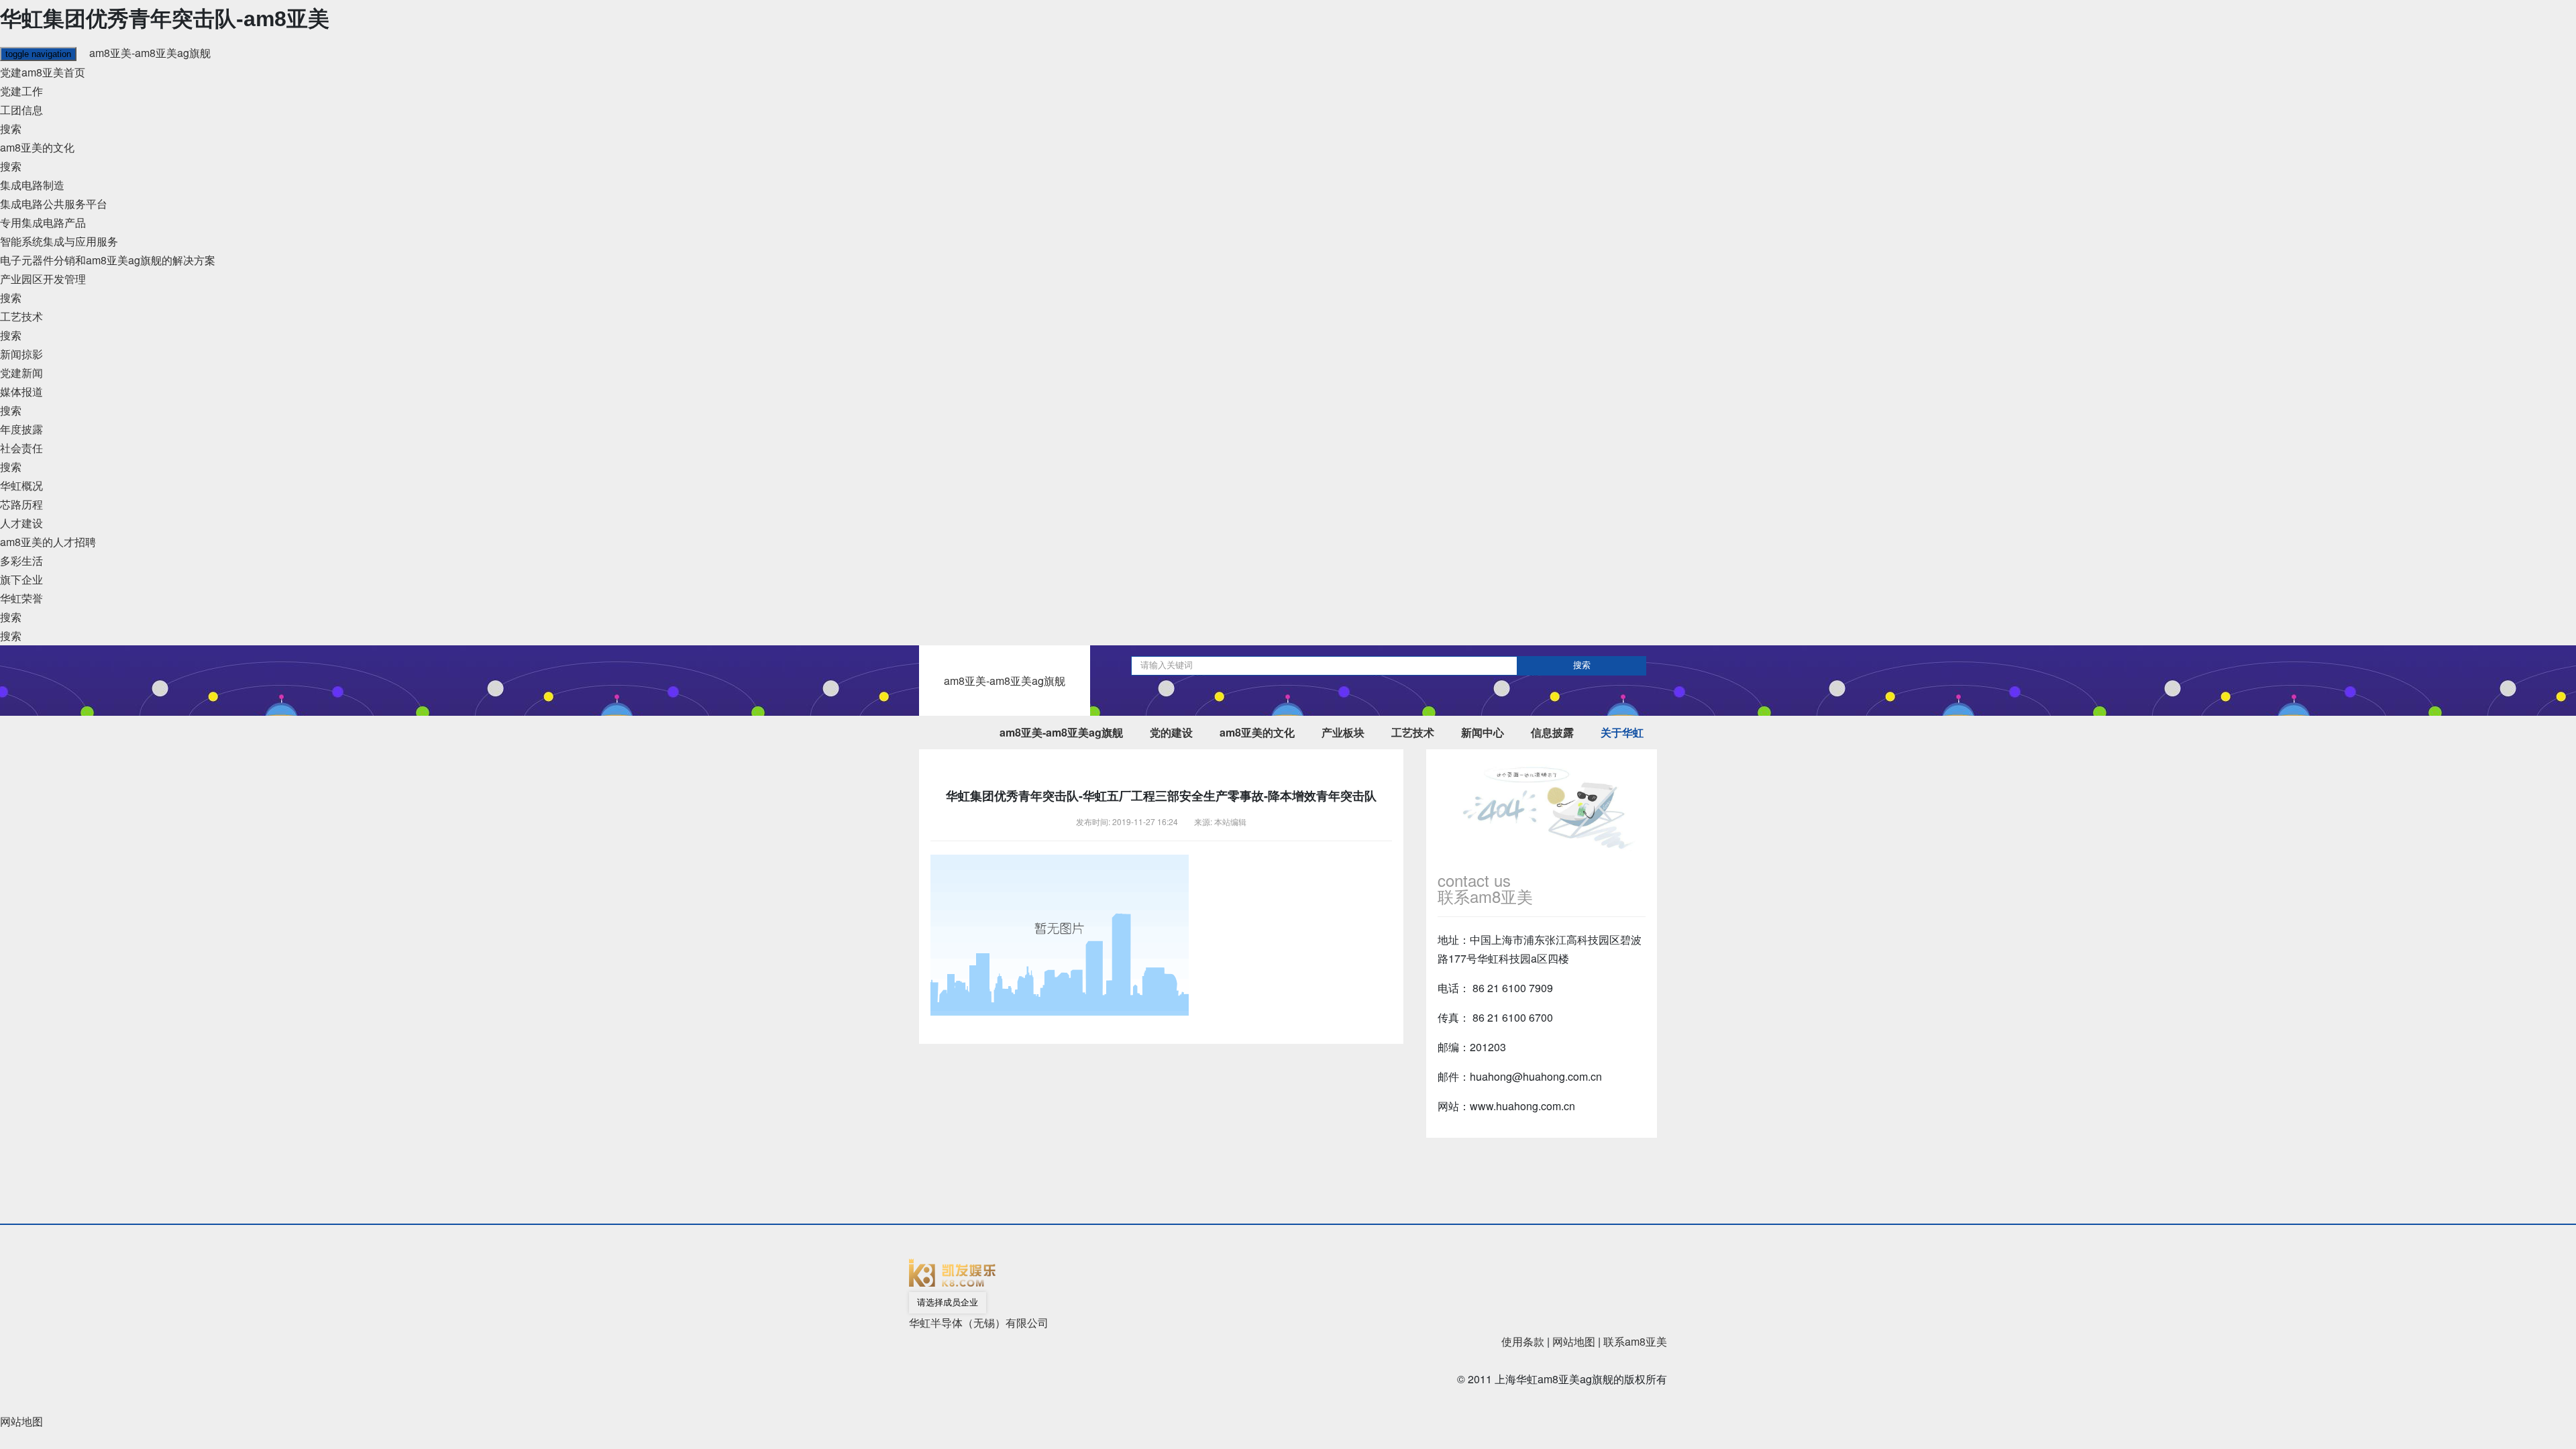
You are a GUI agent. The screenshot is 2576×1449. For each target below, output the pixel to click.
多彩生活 (21, 560)
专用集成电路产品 (43, 222)
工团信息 (21, 110)
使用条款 (1523, 1341)
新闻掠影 (21, 354)
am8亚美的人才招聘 (48, 542)
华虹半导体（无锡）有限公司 (979, 1323)
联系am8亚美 (1635, 1341)
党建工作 (21, 91)
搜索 (11, 128)
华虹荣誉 (21, 598)
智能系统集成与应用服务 (59, 241)
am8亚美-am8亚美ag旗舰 (150, 53)
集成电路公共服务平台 (54, 204)
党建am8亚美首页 (43, 72)
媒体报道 (21, 391)
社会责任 (21, 448)
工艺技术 (21, 316)
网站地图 (1574, 1341)
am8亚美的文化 (37, 147)
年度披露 (21, 429)
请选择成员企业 (948, 1302)
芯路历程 (21, 504)
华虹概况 (21, 485)
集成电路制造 (32, 185)
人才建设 (21, 523)
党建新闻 (21, 373)
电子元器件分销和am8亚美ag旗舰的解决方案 (108, 260)
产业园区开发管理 (43, 279)
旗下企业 (21, 579)
